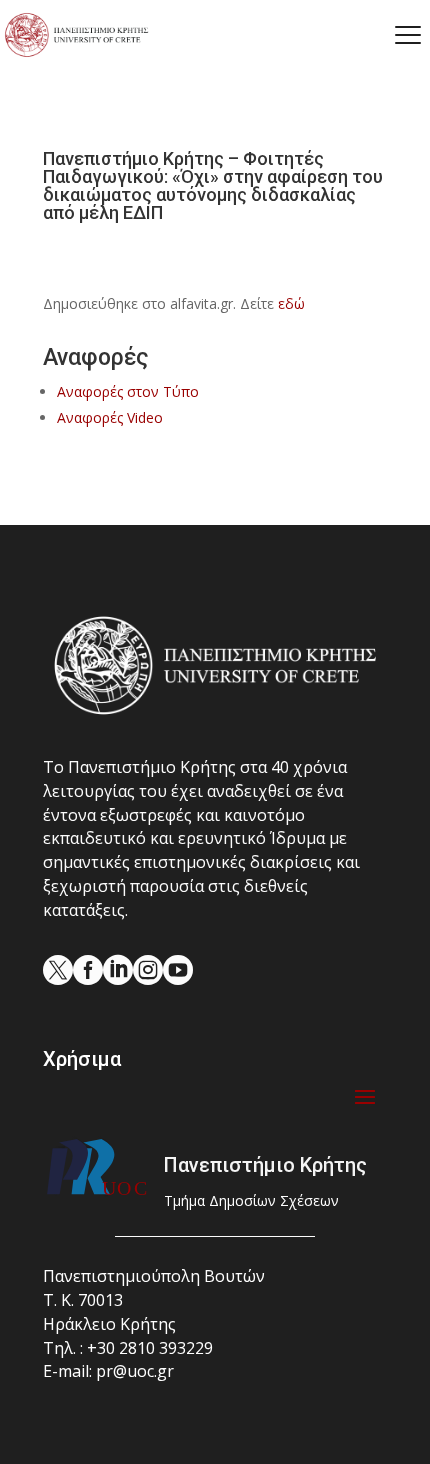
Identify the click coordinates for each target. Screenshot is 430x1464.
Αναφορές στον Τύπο (128, 391)
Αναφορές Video (110, 417)
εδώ (291, 303)
